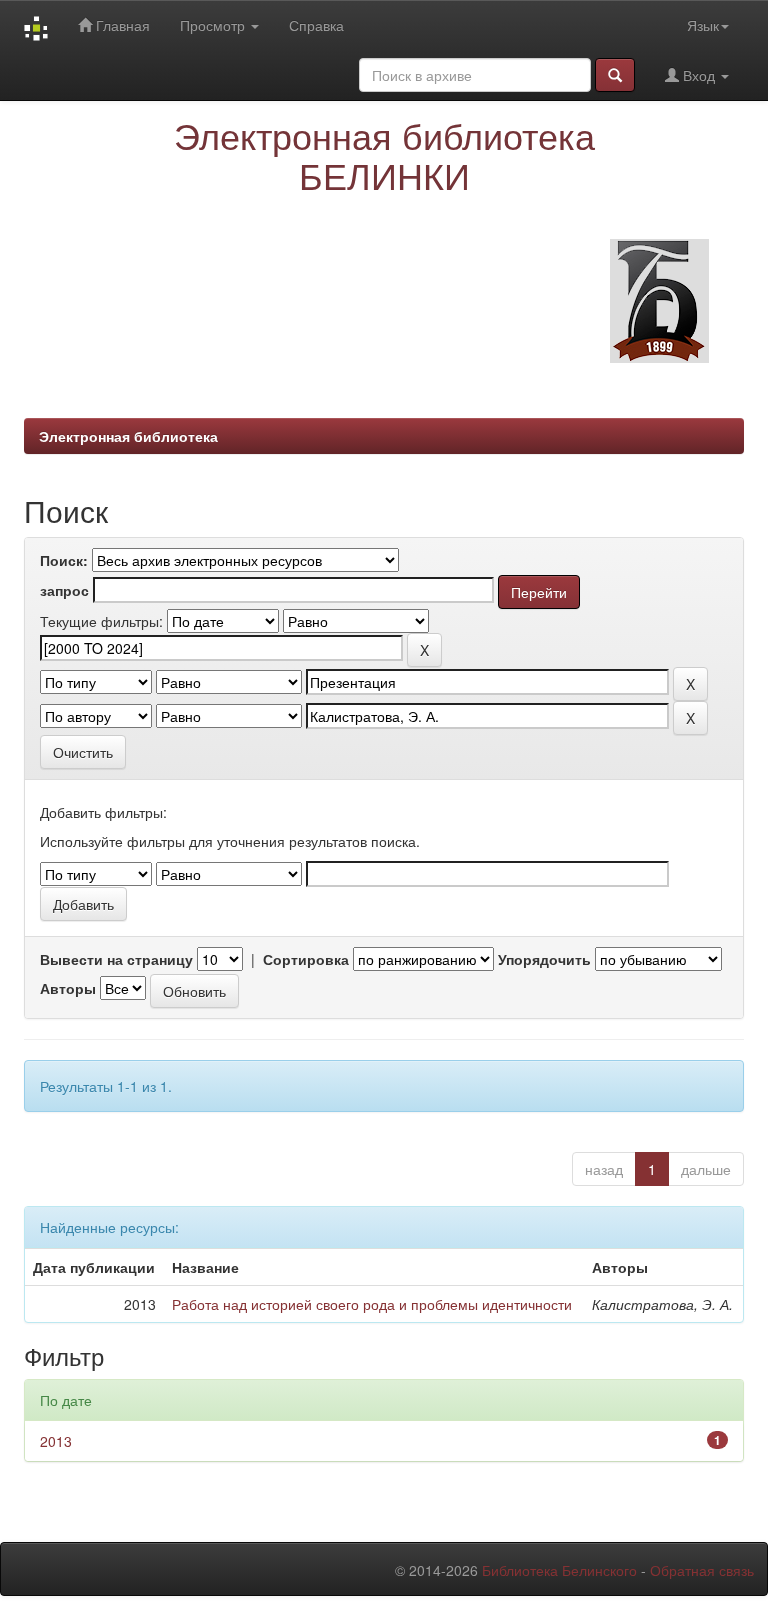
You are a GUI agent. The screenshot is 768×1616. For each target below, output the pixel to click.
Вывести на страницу (116, 959)
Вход (699, 75)
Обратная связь (702, 1570)
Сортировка (306, 959)
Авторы (68, 988)
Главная (121, 25)
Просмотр (214, 25)
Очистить (83, 752)
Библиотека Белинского (559, 1570)
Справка (316, 25)
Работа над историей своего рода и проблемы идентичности (372, 1304)
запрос (64, 590)
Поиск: (64, 560)
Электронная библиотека (128, 436)
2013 (56, 1441)
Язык (703, 25)
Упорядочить (544, 959)
